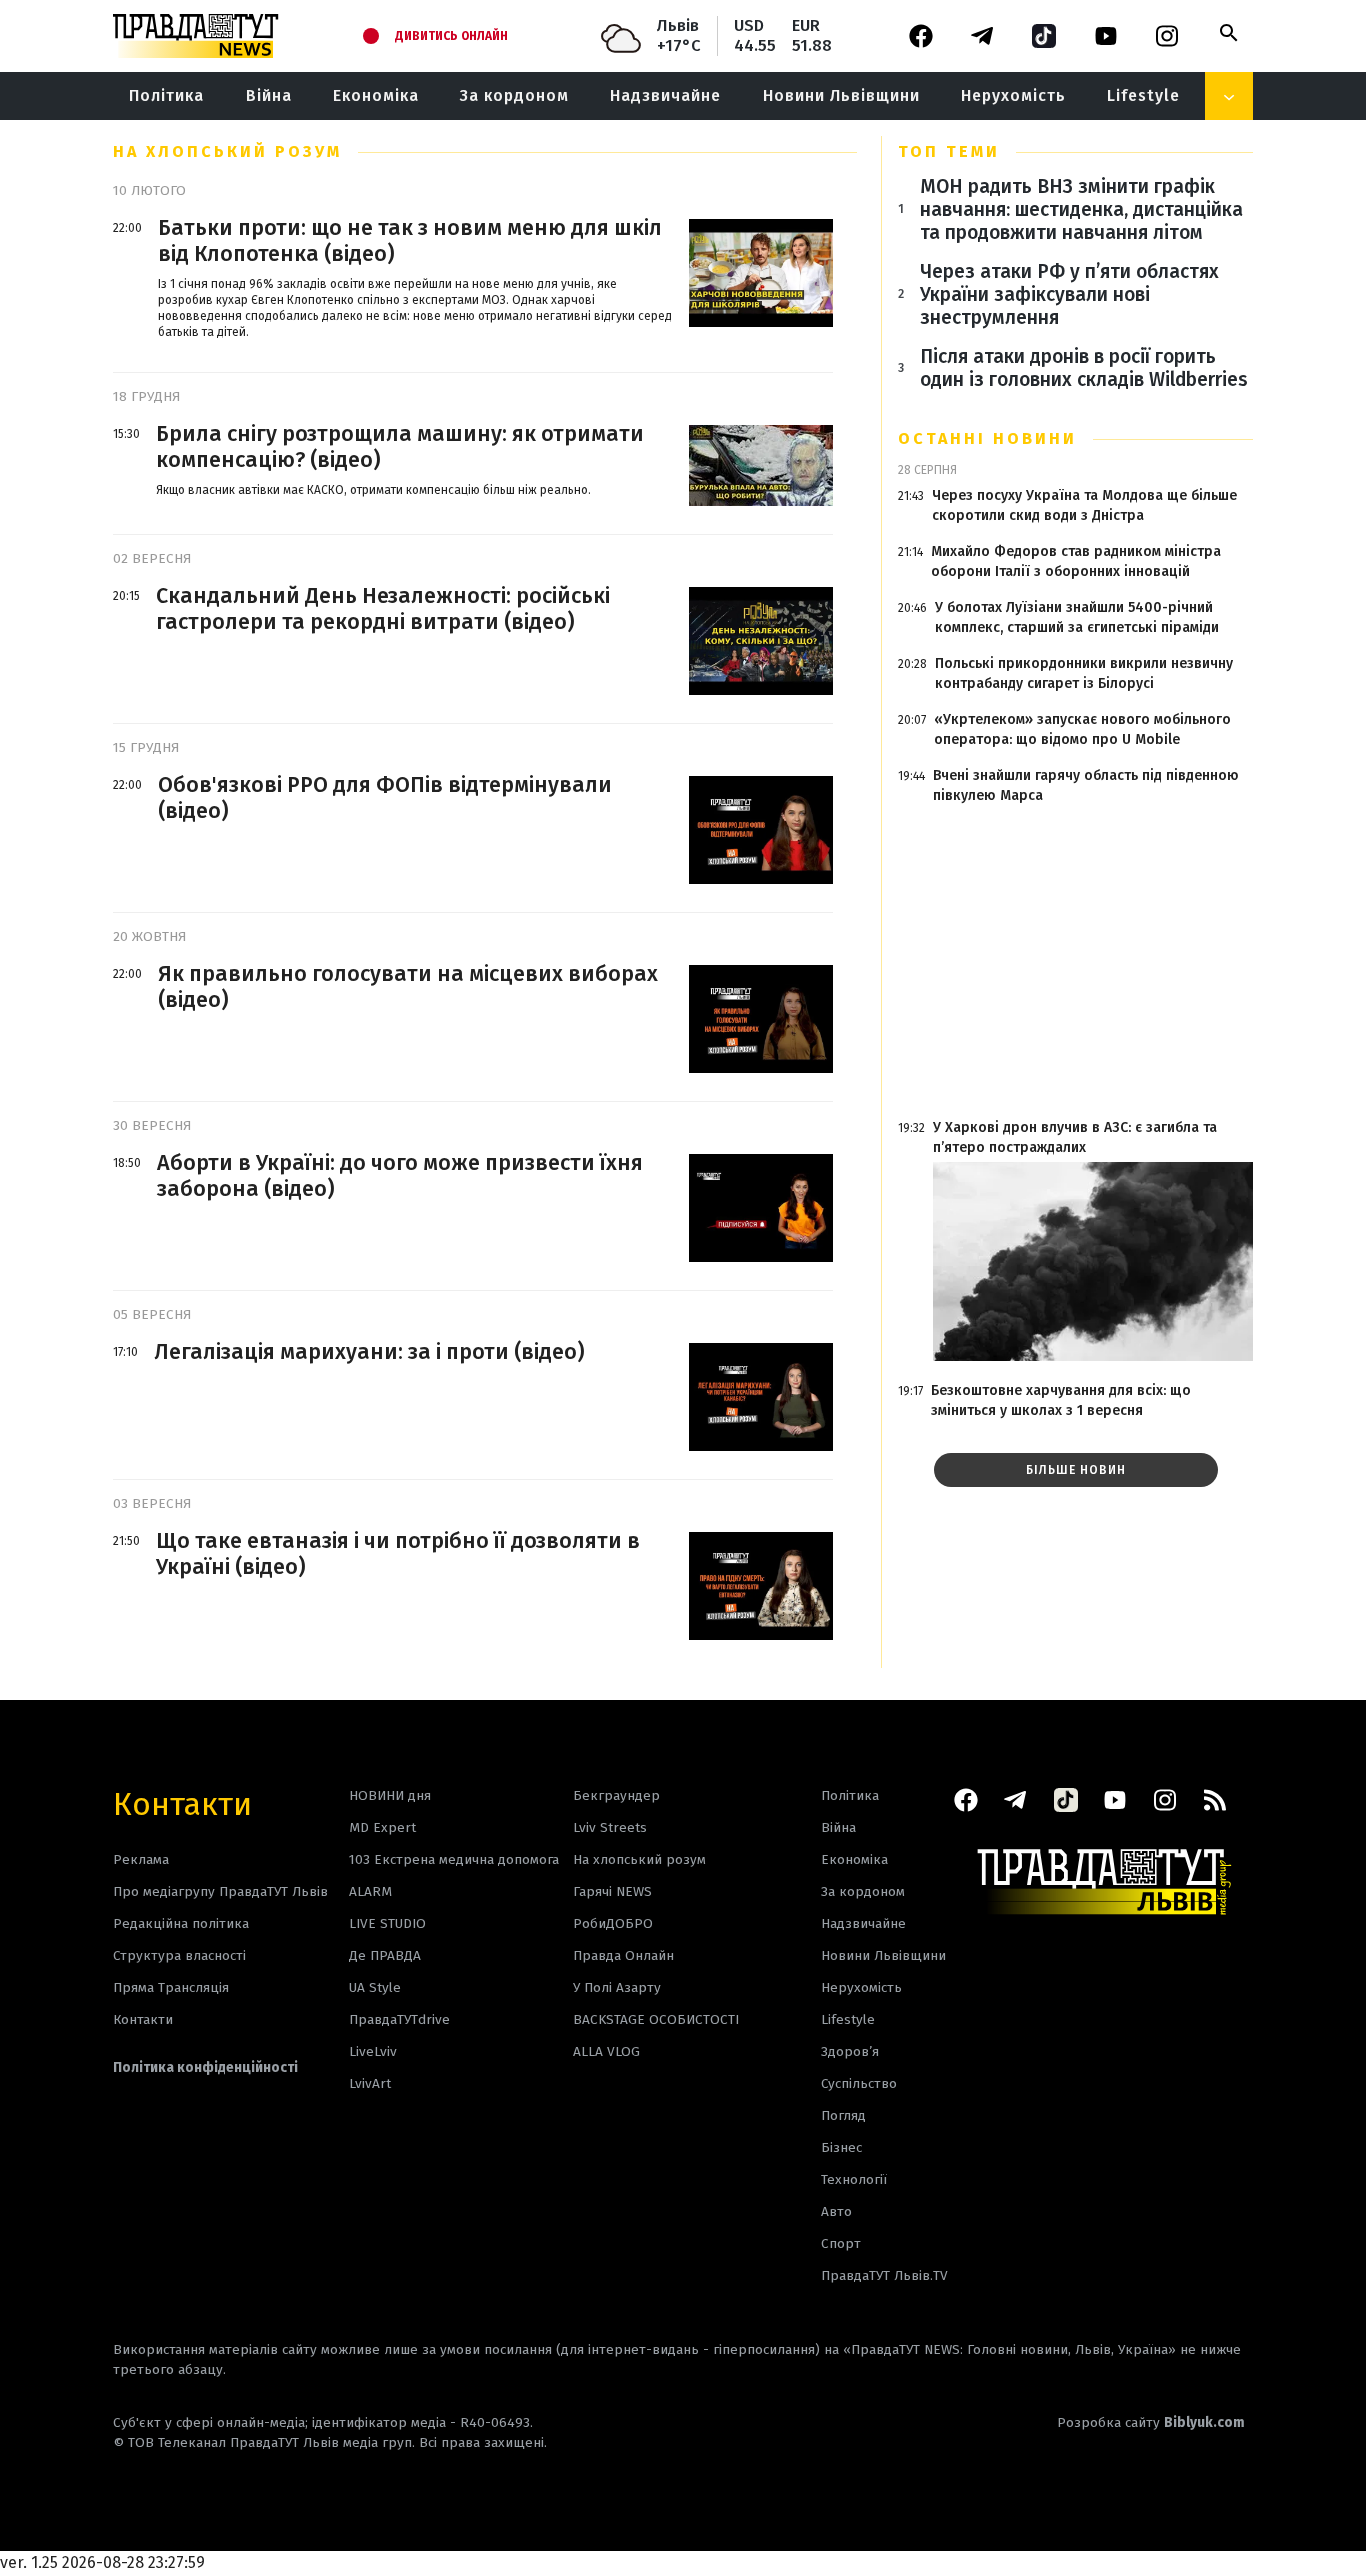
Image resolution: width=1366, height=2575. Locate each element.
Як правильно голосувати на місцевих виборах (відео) (408, 987)
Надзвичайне (665, 95)
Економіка (376, 95)
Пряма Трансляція (171, 1987)
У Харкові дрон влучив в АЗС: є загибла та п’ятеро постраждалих (1075, 1137)
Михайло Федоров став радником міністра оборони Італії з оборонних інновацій (1076, 561)
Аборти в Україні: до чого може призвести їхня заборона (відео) (400, 1176)
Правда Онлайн (623, 1955)
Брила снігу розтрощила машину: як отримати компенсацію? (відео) (400, 447)
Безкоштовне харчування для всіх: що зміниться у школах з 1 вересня (1061, 1400)
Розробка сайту (1151, 2422)
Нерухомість (1013, 95)
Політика (166, 95)
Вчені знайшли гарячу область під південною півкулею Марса (1086, 785)
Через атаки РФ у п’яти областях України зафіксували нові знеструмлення (1069, 294)
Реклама (141, 1859)
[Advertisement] (1075, 962)
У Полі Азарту (617, 1987)
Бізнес (841, 2147)
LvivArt (370, 2083)
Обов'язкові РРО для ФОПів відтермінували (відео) (385, 798)
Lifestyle (1143, 95)
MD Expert (382, 1827)
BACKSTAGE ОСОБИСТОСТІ (656, 2019)
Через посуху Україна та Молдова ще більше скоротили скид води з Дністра (1084, 505)
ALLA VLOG (606, 2051)
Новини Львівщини (841, 95)
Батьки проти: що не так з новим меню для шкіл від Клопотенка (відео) (410, 241)
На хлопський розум (639, 1859)
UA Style (375, 1987)
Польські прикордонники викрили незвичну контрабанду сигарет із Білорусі (1084, 673)
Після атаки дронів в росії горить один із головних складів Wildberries (1084, 368)
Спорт (841, 2243)
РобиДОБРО (613, 1923)
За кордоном (514, 95)
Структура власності (179, 1955)
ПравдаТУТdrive (399, 2019)
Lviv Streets (610, 1827)
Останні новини (987, 438)
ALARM (370, 1891)
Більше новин (1076, 1470)
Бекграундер (616, 1795)
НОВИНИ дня (390, 1795)
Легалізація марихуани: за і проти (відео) (369, 1352)
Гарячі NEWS (612, 1891)
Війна (269, 95)
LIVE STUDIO (387, 1923)
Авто (836, 2211)
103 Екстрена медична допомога (454, 1859)
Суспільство (859, 2083)
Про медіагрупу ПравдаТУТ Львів (220, 1891)
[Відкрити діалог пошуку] (1229, 33)
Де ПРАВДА (385, 1955)
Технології (854, 2179)
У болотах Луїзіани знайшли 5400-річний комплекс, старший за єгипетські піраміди (1077, 617)
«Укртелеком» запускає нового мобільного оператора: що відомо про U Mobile (1082, 729)
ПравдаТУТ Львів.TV (884, 2275)
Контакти (182, 1802)
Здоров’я (850, 2051)
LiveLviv (373, 2051)
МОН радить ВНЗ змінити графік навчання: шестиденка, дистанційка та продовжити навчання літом (1081, 209)
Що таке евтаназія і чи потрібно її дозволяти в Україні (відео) (398, 1554)
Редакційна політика (181, 1923)
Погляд (843, 2115)
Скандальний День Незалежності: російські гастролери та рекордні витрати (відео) (383, 609)
